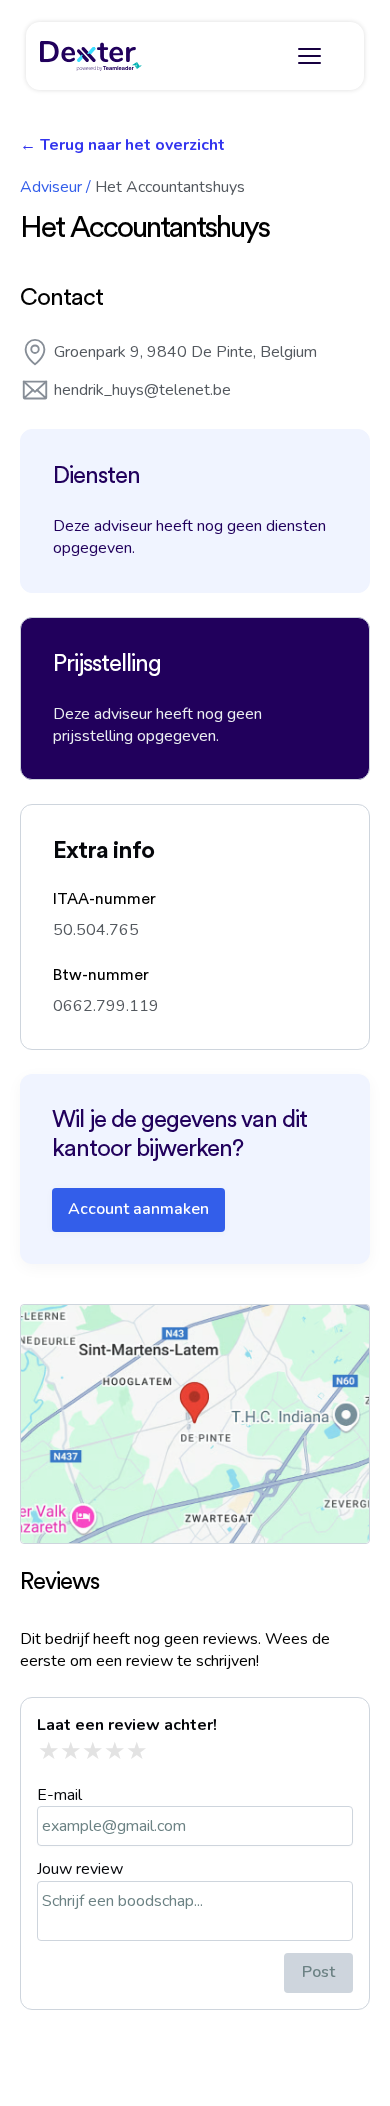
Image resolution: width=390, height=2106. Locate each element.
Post (318, 1972)
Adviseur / (55, 187)
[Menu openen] (309, 56)
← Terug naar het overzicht (122, 145)
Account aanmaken (138, 1209)
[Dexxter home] (91, 56)
